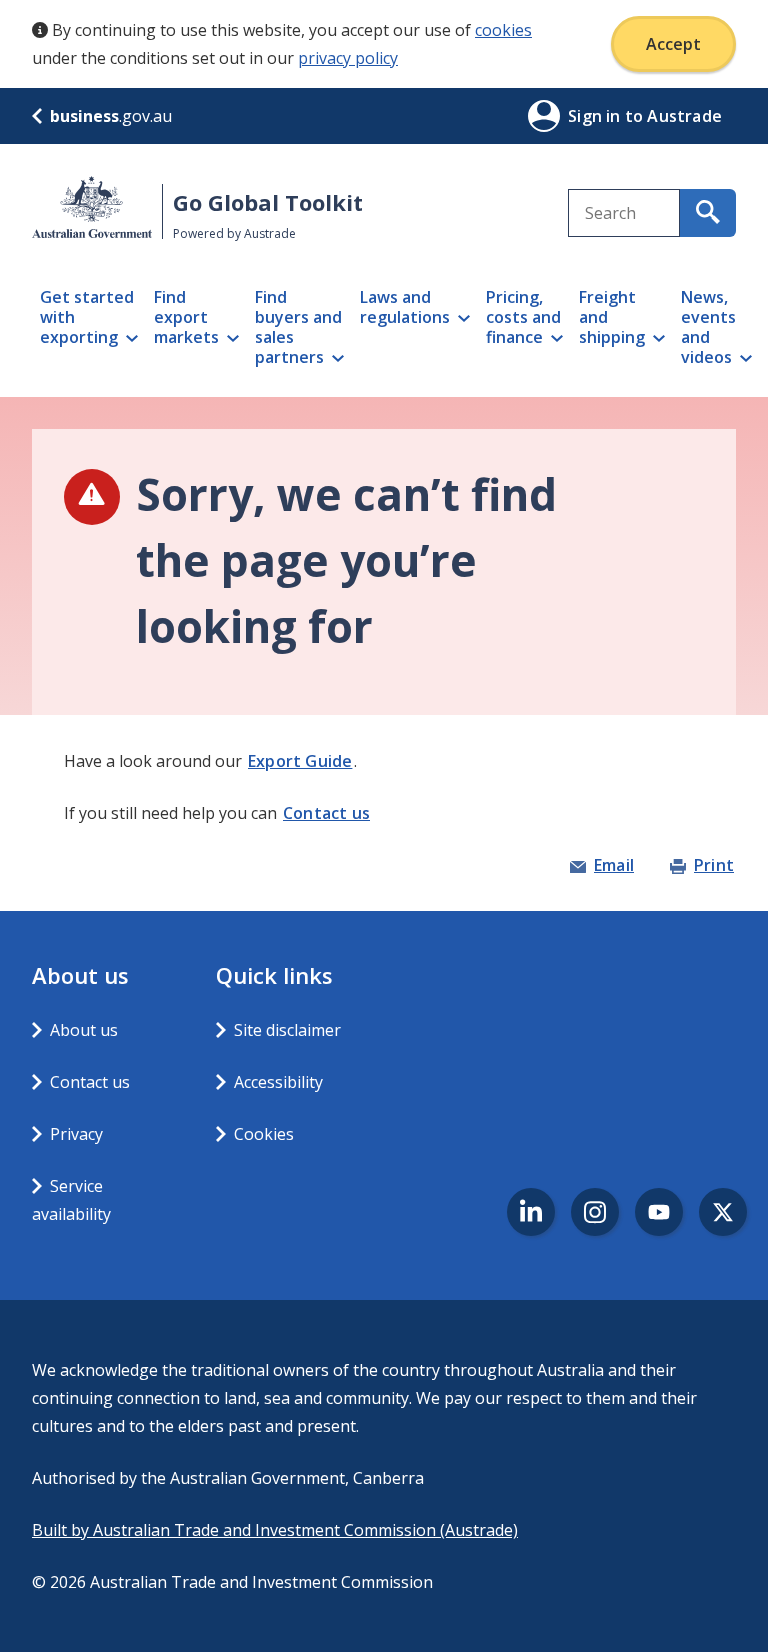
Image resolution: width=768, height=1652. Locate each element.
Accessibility (278, 1082)
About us (84, 1030)
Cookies (264, 1134)
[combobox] (624, 213)
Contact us (326, 813)
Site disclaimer (287, 1030)
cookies (503, 30)
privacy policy (348, 58)
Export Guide (300, 761)
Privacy (76, 1134)
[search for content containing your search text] (708, 213)
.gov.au (111, 116)
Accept (673, 44)
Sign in (596, 116)
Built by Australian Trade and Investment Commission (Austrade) (275, 1530)
